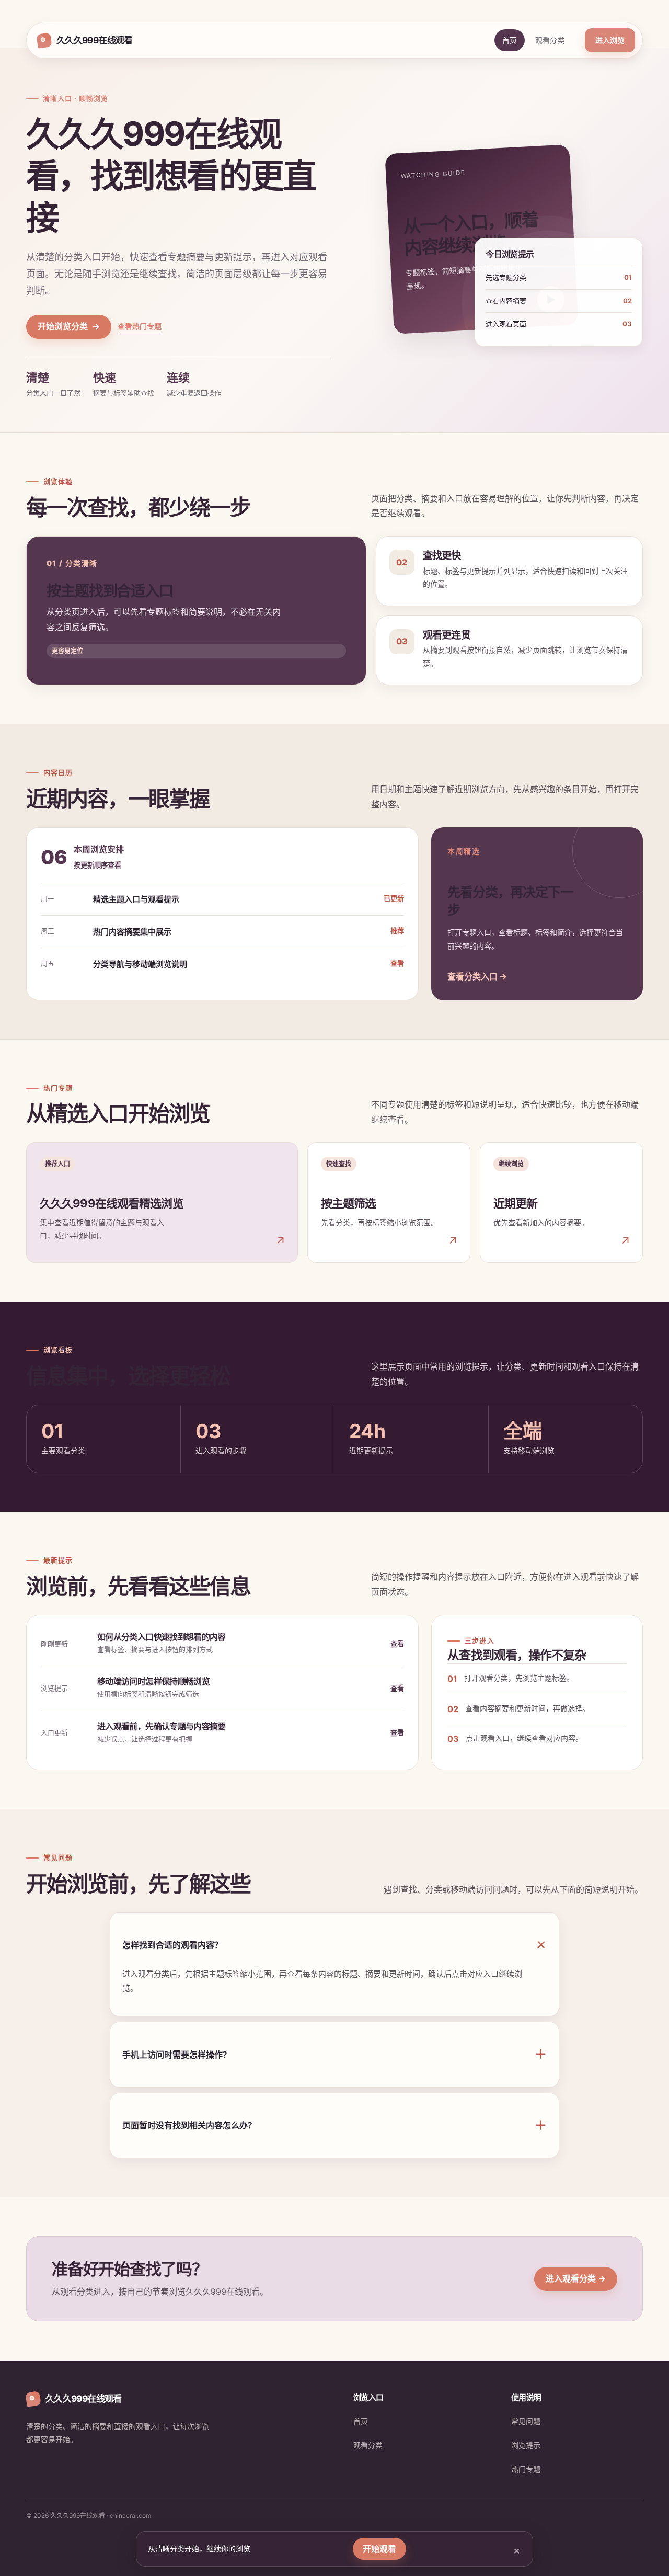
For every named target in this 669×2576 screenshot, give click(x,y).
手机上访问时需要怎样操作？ (334, 2054)
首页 (510, 40)
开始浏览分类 (69, 326)
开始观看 (379, 2549)
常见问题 (526, 2421)
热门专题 (526, 2469)
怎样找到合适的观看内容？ (334, 1945)
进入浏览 (610, 40)
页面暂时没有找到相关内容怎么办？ (334, 2125)
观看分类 (550, 40)
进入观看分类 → (576, 2278)
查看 (397, 1644)
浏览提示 (526, 2445)
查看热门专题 (140, 326)
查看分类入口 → (477, 976)
